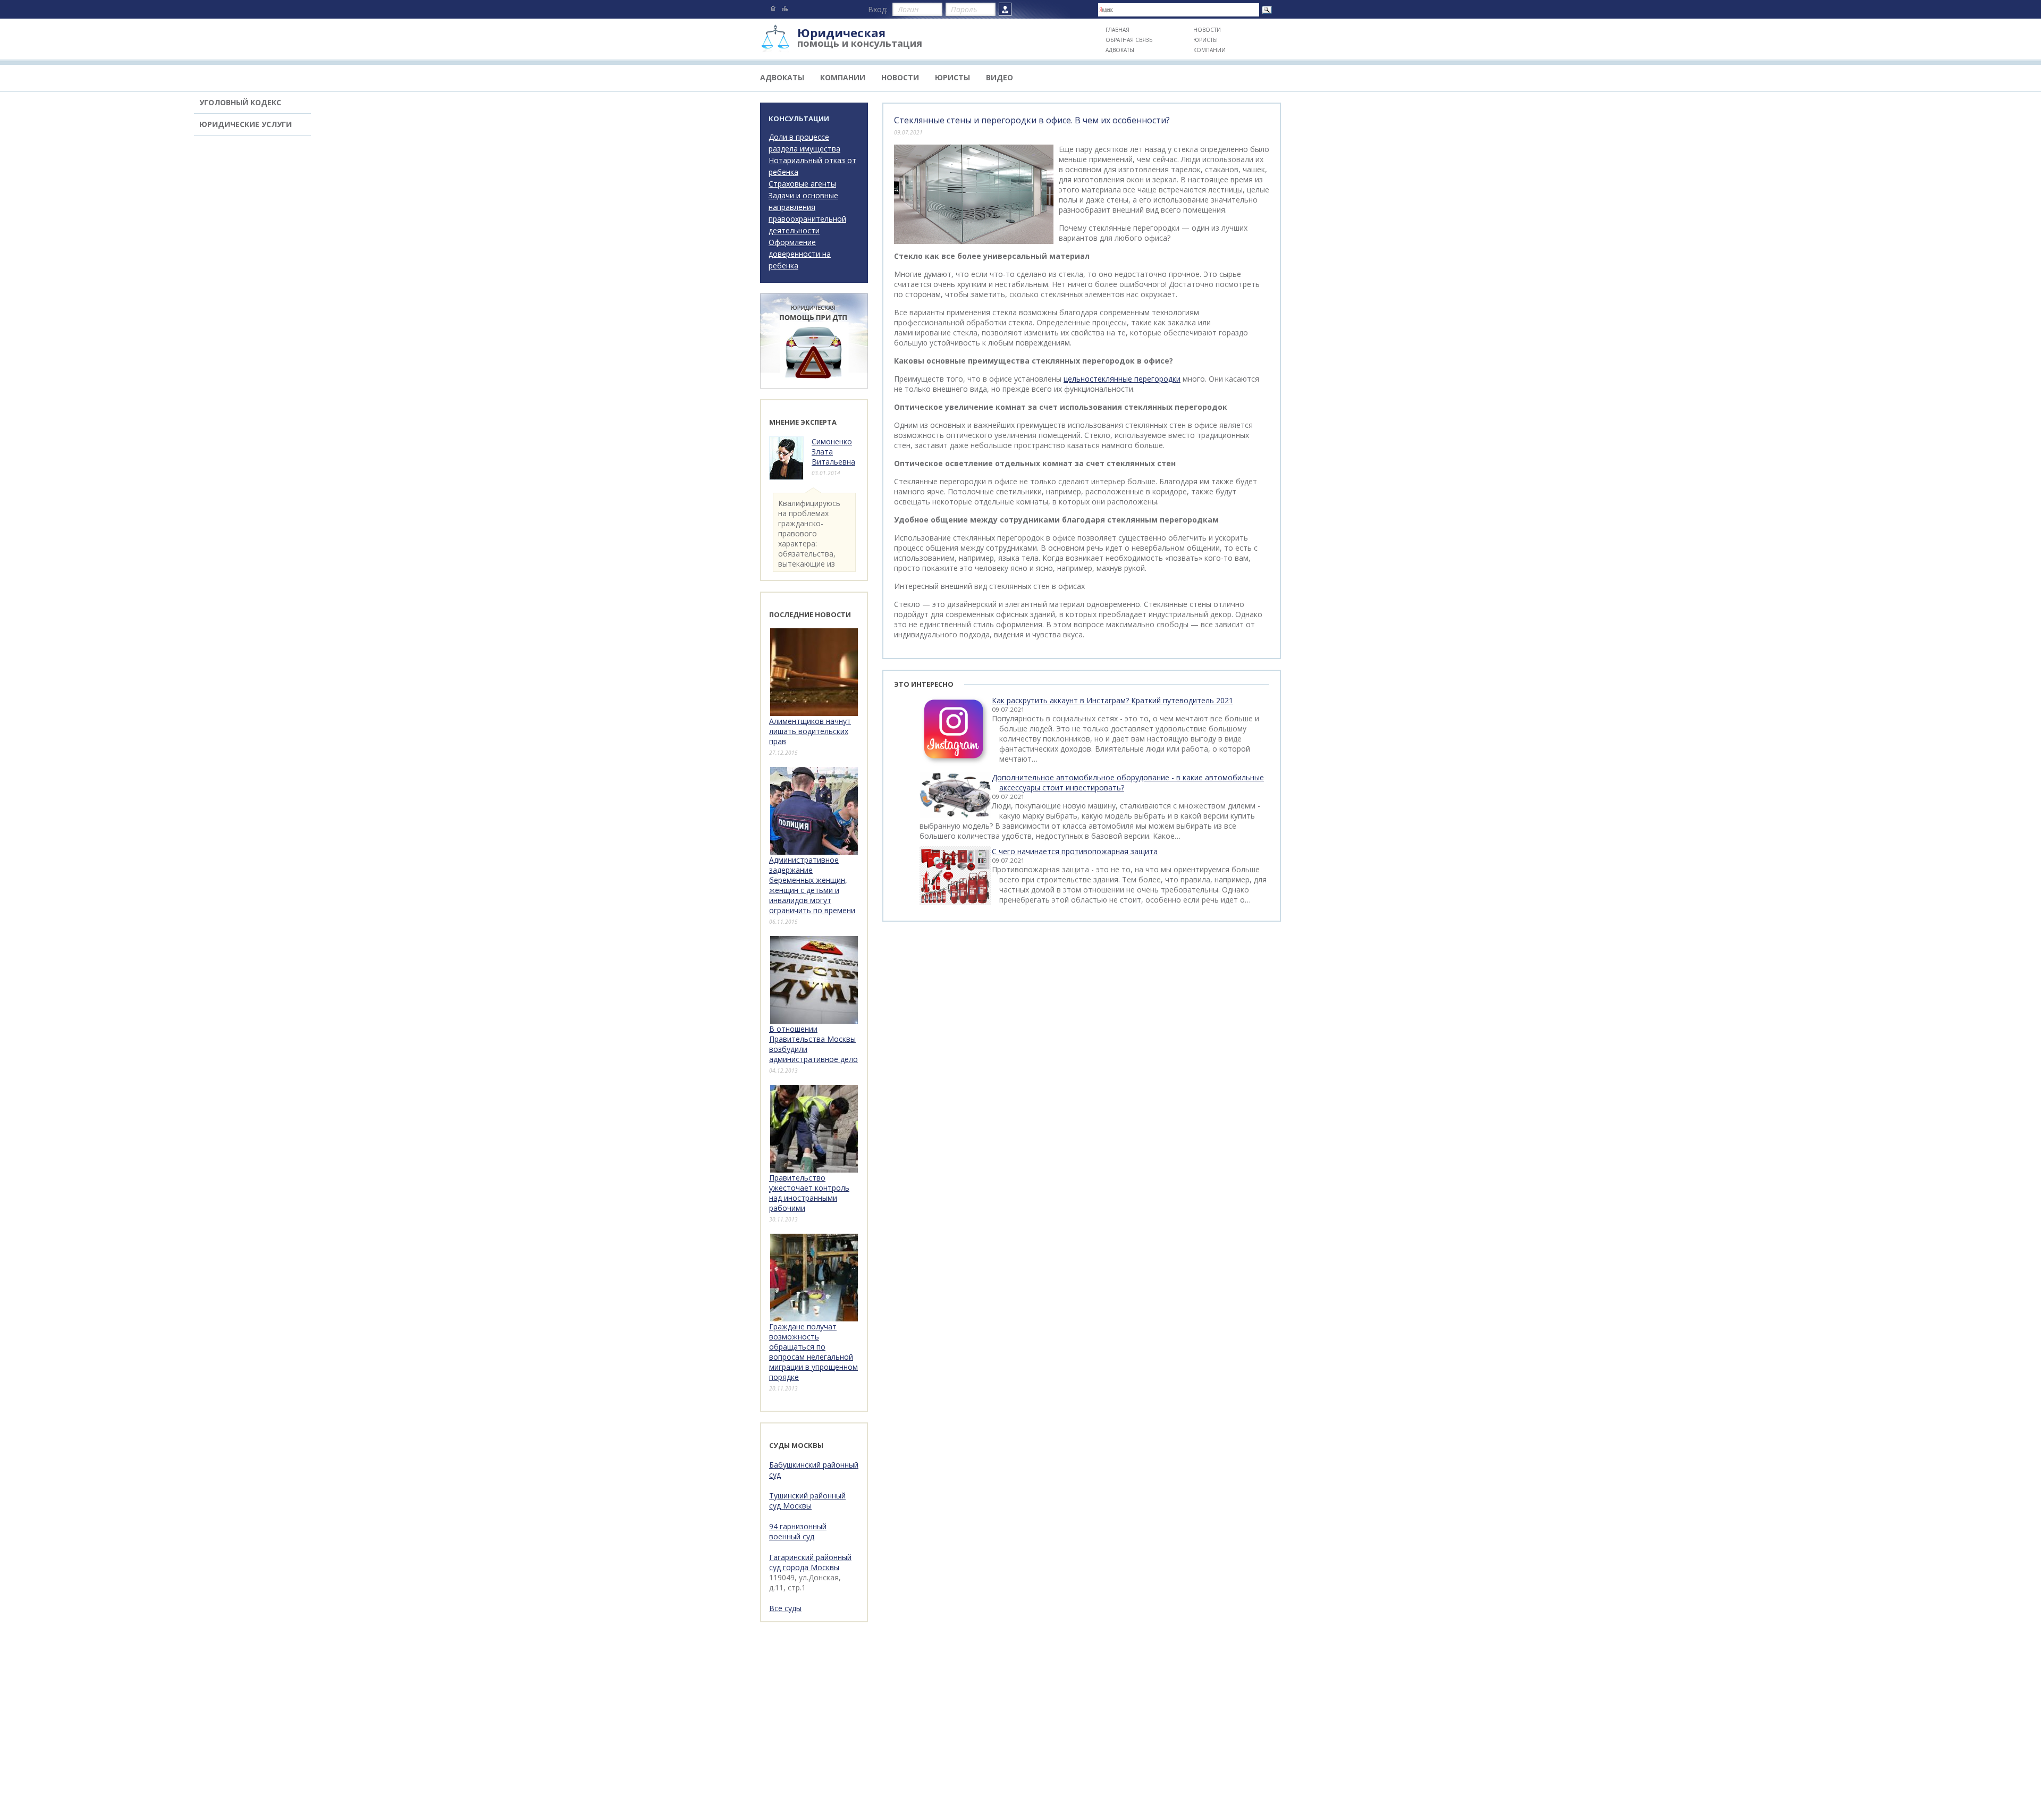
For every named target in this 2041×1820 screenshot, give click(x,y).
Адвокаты (1120, 50)
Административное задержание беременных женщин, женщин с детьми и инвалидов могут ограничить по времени (812, 885)
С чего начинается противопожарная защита (1075, 851)
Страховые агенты (802, 184)
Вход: (878, 9)
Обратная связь (1129, 40)
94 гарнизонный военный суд (798, 1531)
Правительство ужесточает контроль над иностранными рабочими (809, 1193)
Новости (1207, 30)
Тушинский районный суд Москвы (807, 1501)
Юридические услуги (246, 124)
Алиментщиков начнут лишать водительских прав (810, 731)
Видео (1000, 77)
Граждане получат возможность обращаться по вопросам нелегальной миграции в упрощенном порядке (813, 1352)
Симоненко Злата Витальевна (833, 452)
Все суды (785, 1608)
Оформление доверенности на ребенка (800, 254)
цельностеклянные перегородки (1122, 379)
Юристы (1205, 40)
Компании (1209, 50)
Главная (1118, 30)
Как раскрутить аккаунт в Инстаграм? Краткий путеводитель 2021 (1112, 700)
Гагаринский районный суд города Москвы (810, 1562)
